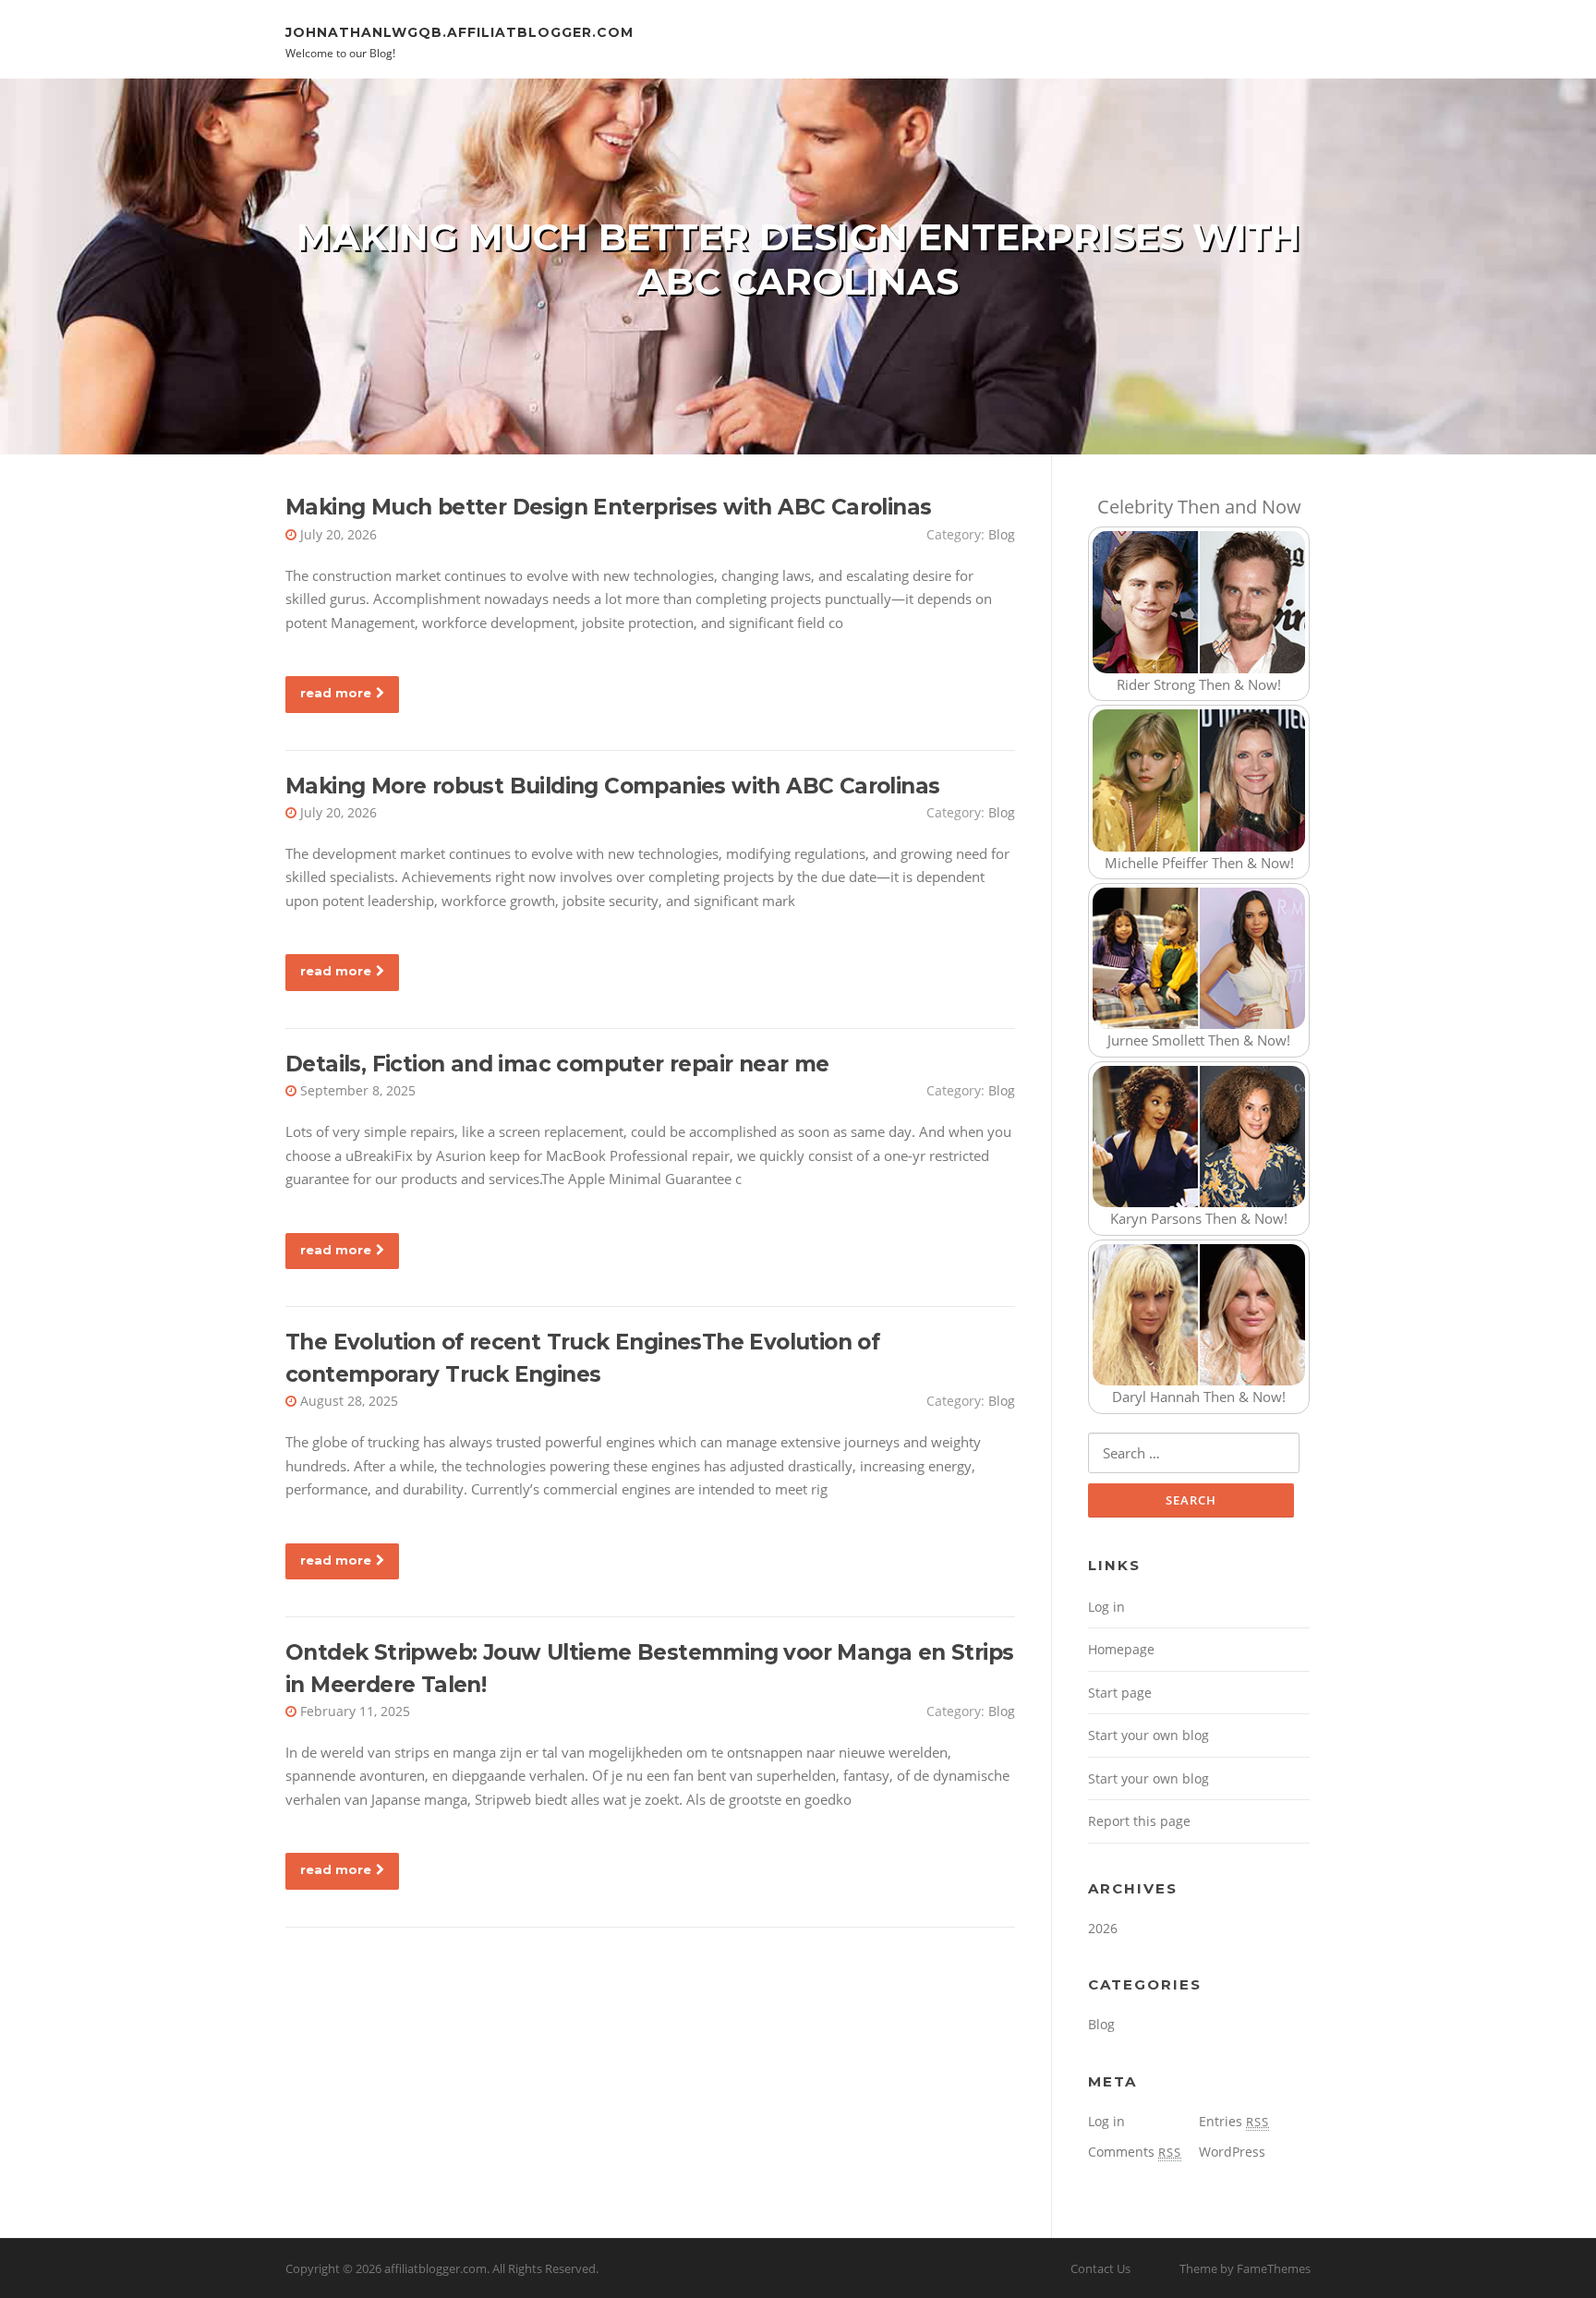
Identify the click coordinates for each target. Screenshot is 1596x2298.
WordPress (1232, 2152)
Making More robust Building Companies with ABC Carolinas (612, 786)
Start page (1120, 1693)
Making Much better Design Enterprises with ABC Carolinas (608, 507)
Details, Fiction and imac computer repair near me (557, 1064)
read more (336, 693)
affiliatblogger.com (435, 2268)
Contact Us (1100, 2268)
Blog (1002, 534)
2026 (1103, 1928)
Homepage (1121, 1649)
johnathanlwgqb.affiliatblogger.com (459, 31)
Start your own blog (1149, 1735)
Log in (1106, 1607)
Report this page (1139, 1821)
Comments (1135, 2152)
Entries (1234, 2121)
